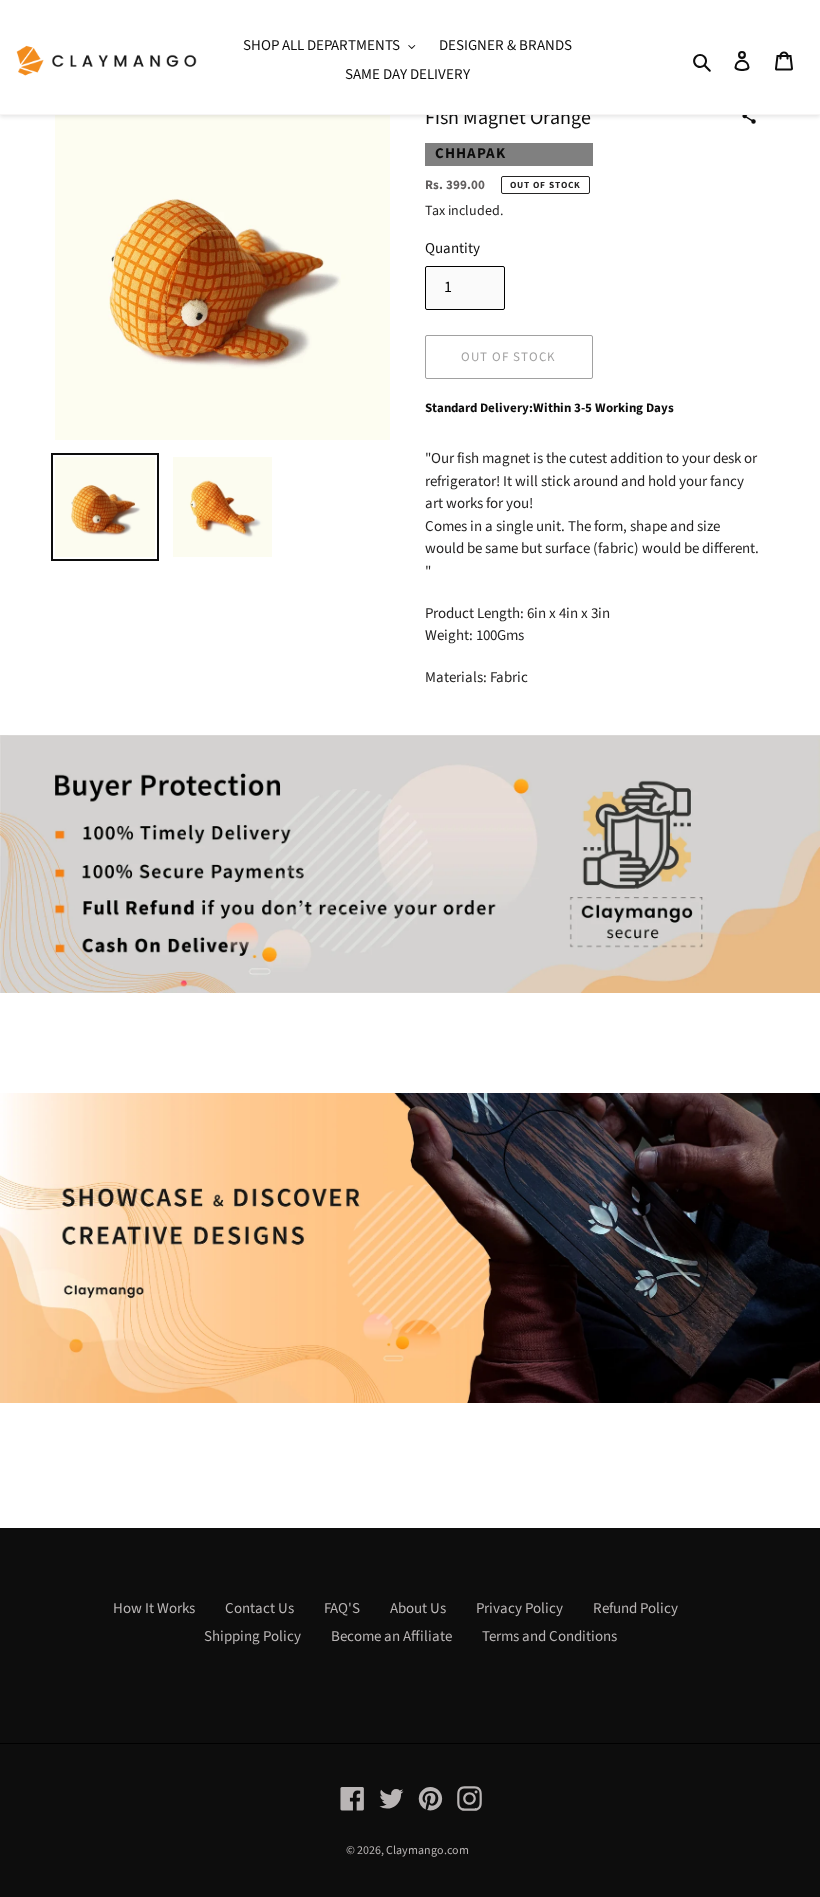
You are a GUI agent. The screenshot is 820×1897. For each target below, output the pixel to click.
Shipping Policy (252, 1636)
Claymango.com (427, 1850)
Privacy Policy (519, 1608)
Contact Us (259, 1608)
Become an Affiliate (391, 1636)
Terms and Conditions (549, 1636)
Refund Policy (635, 1608)
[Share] (749, 116)
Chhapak (470, 153)
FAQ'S (342, 1608)
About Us (418, 1608)
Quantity (452, 248)
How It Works (154, 1608)
